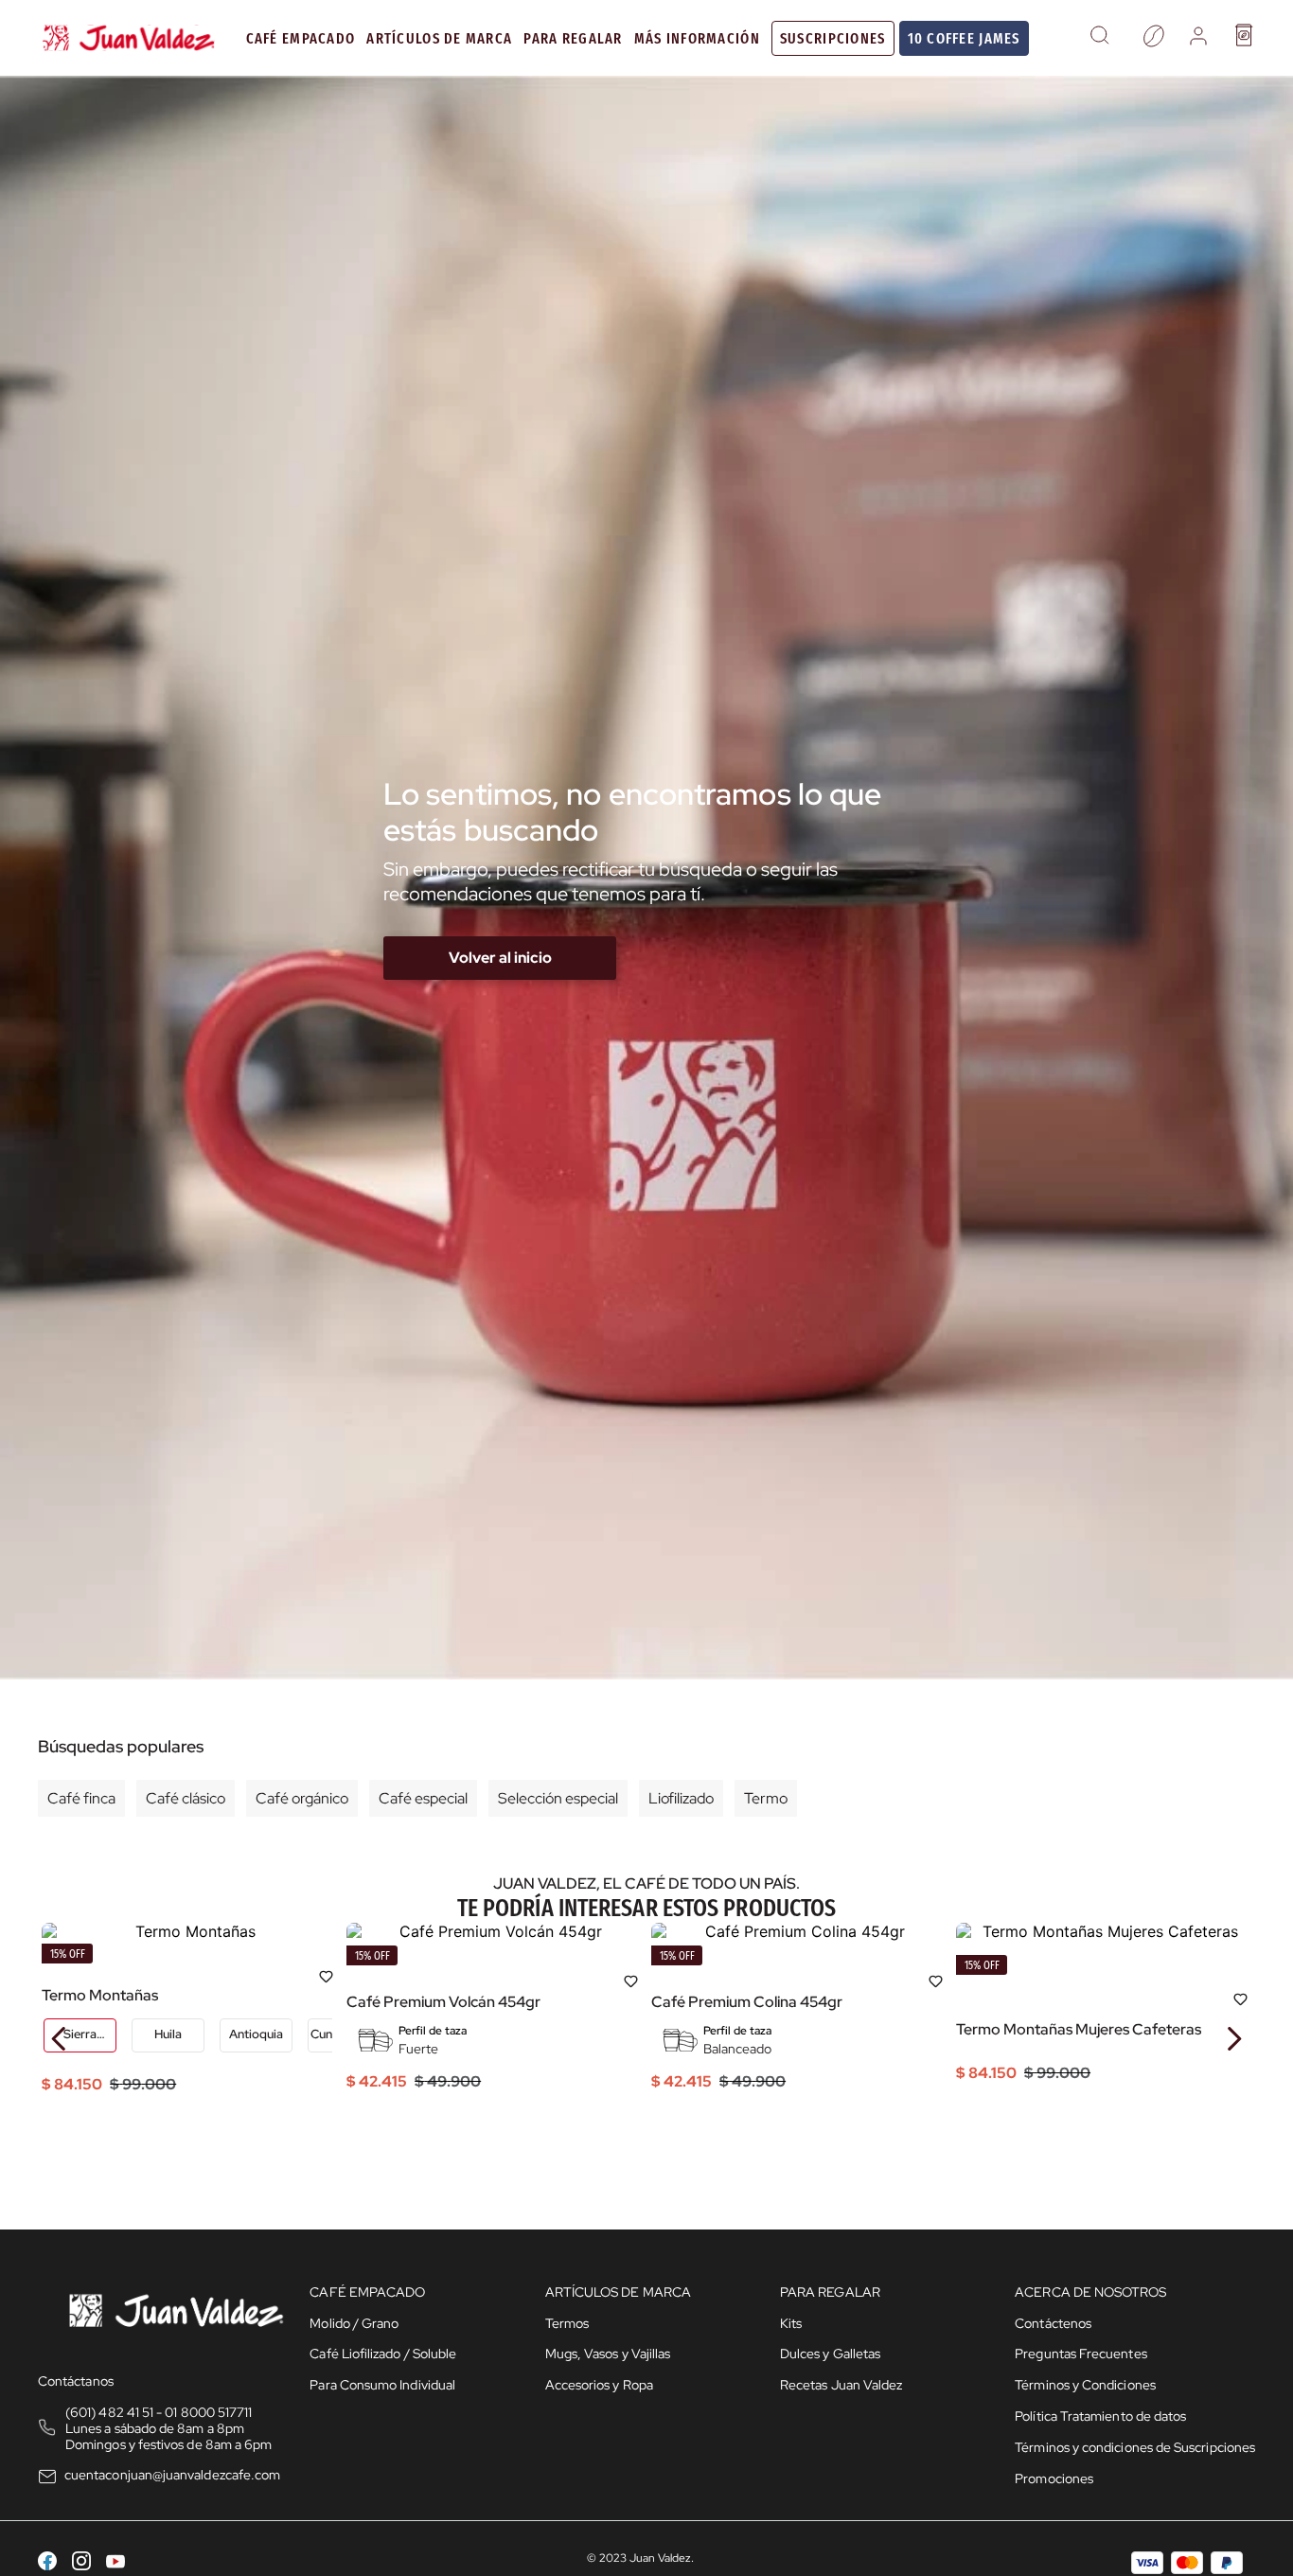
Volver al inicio (500, 958)
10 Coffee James (964, 38)
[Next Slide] (1234, 2039)
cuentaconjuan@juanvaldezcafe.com (172, 2475)
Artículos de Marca (439, 38)
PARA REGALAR (573, 38)
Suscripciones (833, 38)
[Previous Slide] (59, 2039)
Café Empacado (301, 38)
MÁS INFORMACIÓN (697, 38)
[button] (1099, 38)
